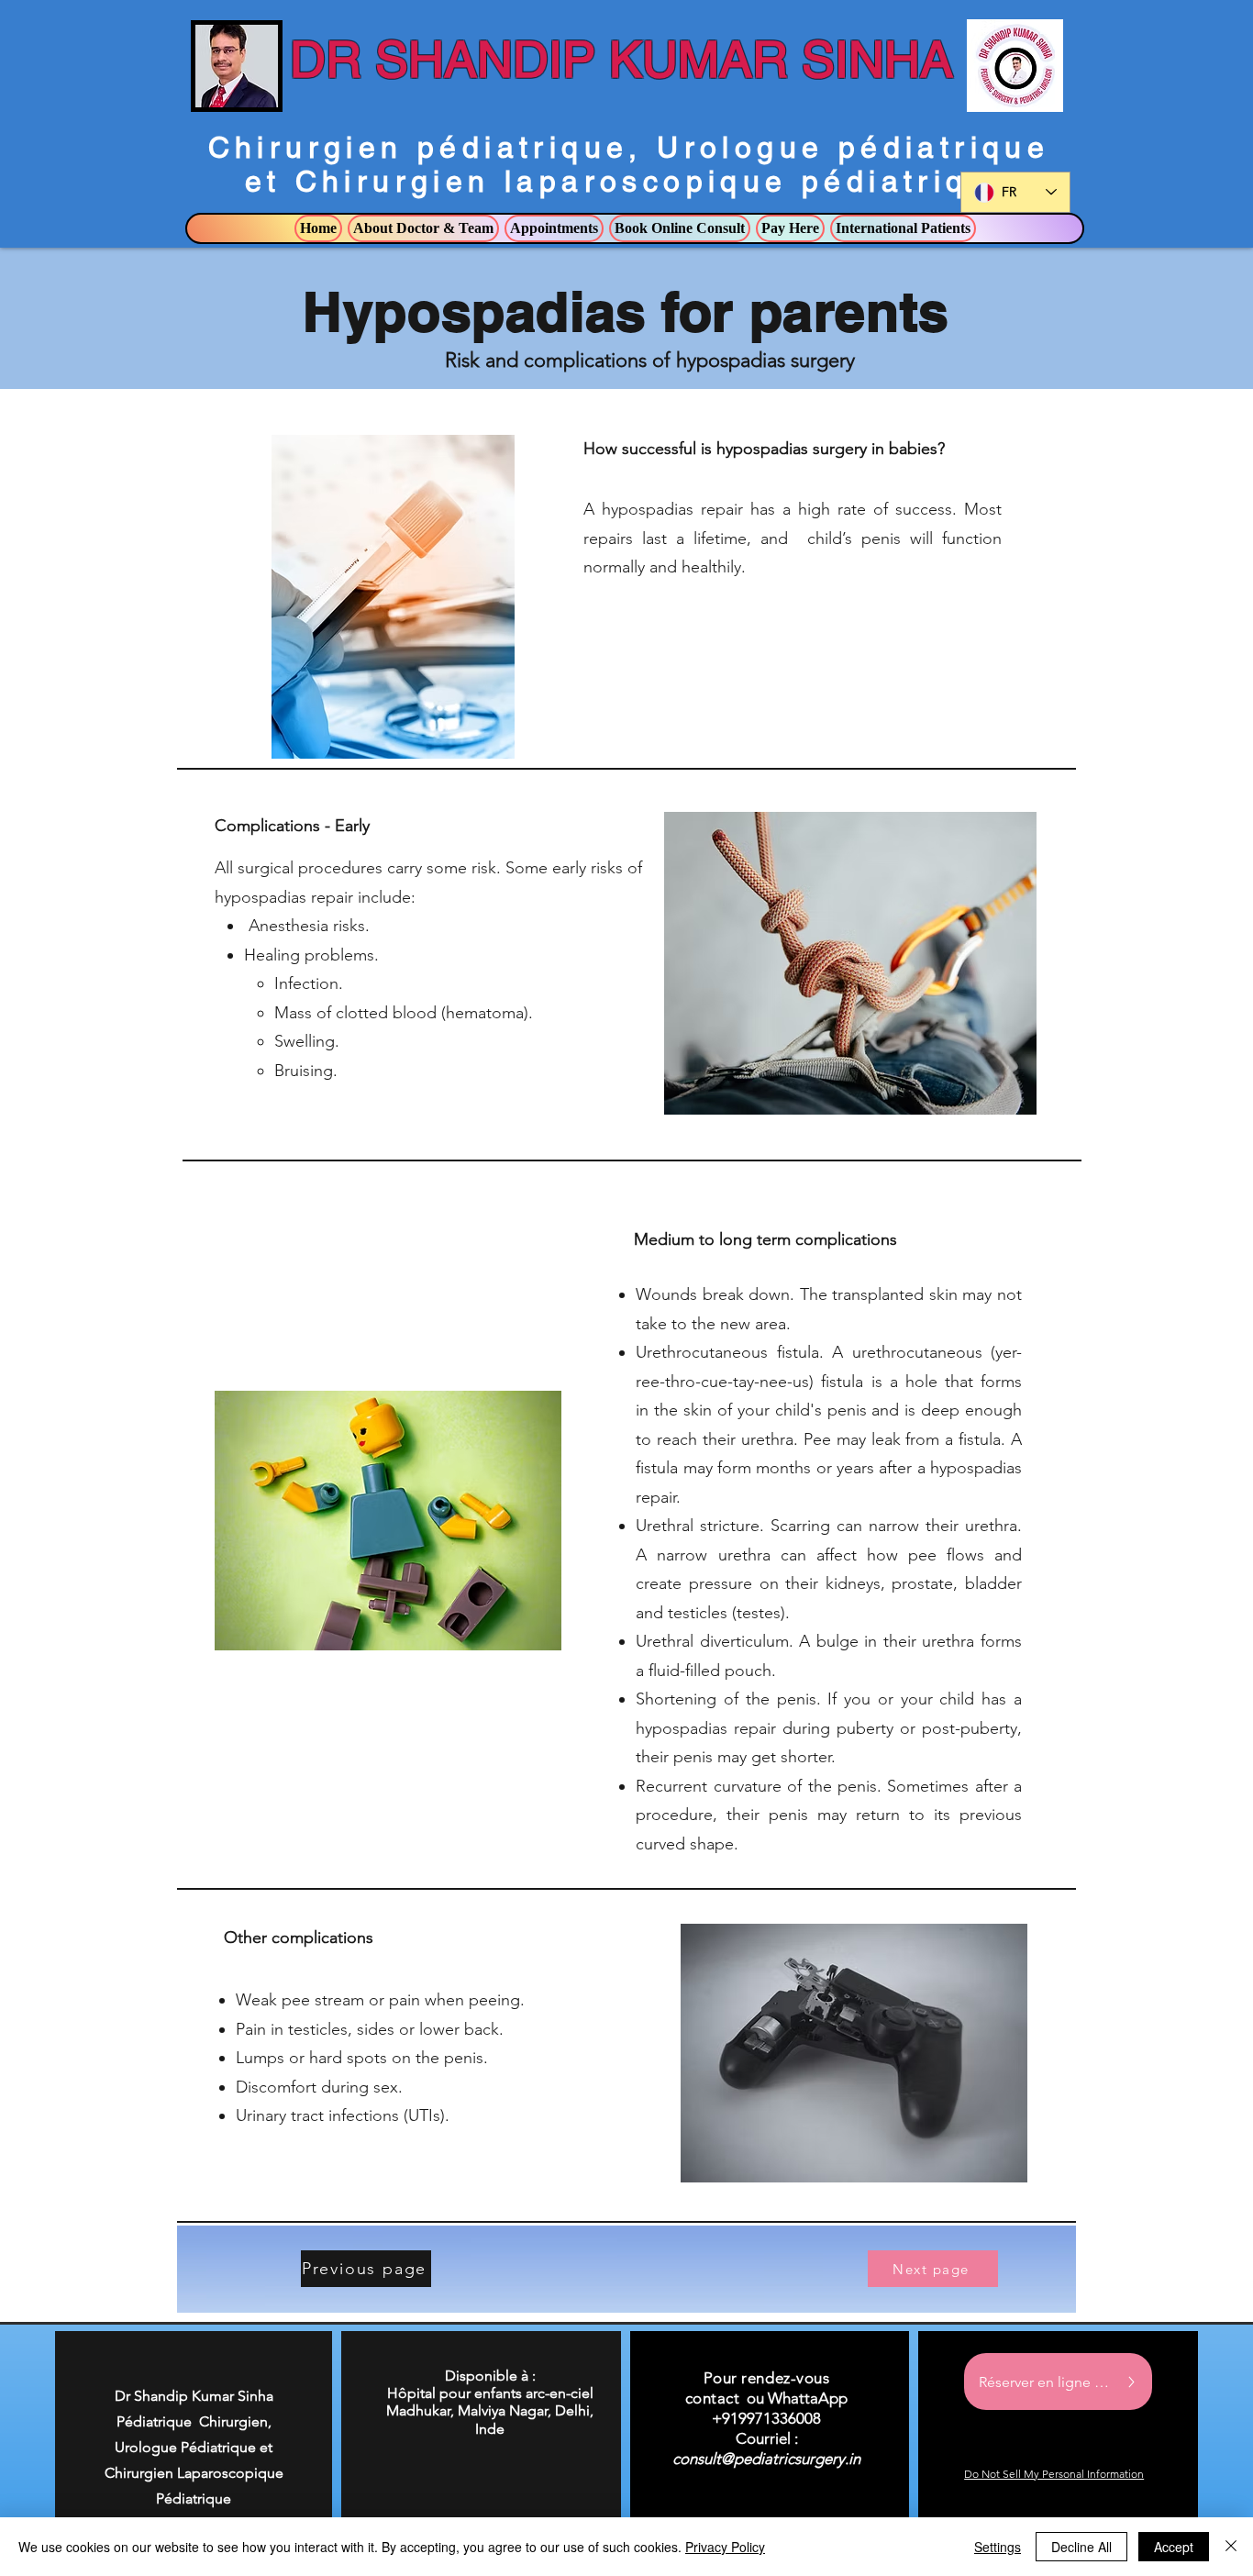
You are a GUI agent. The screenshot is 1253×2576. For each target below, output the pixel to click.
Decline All (1081, 2547)
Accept (1174, 2547)
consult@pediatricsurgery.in (766, 2459)
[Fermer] (1231, 2547)
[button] (423, 228)
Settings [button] (998, 2547)
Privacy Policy (725, 2547)
